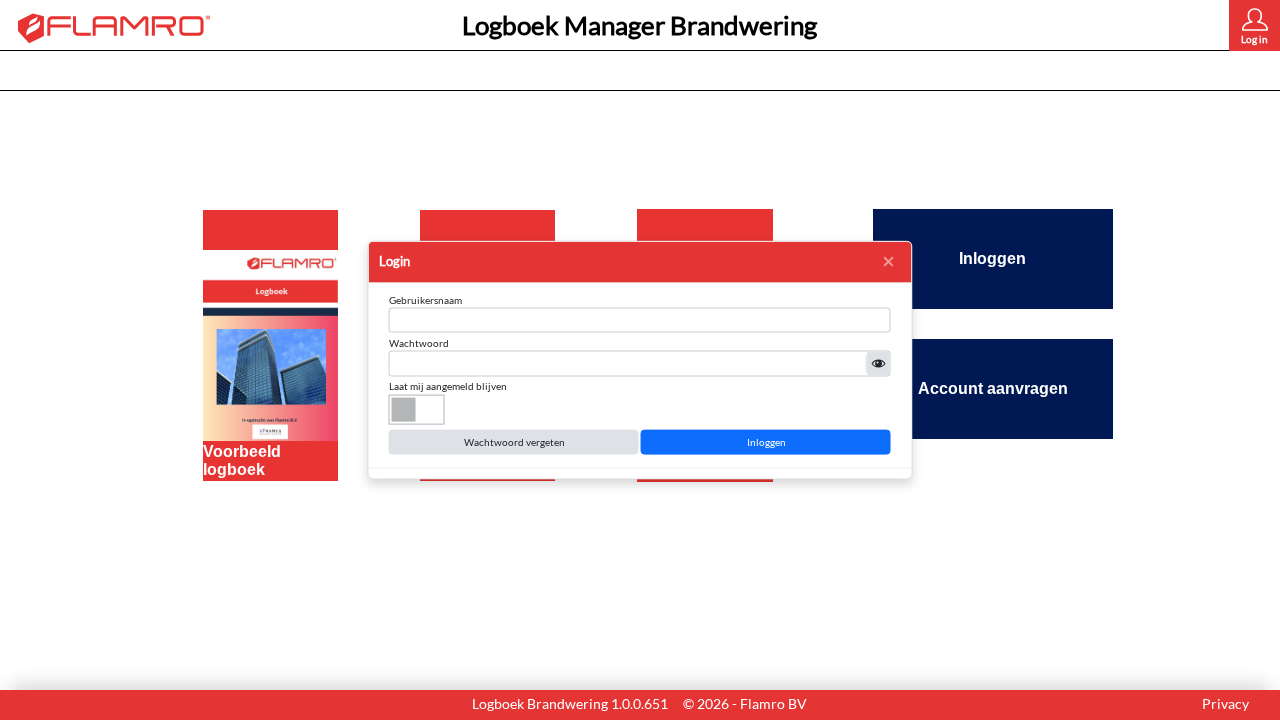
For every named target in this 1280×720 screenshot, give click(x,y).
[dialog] (640, 360)
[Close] (889, 262)
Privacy (1225, 703)
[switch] (417, 409)
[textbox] (640, 320)
